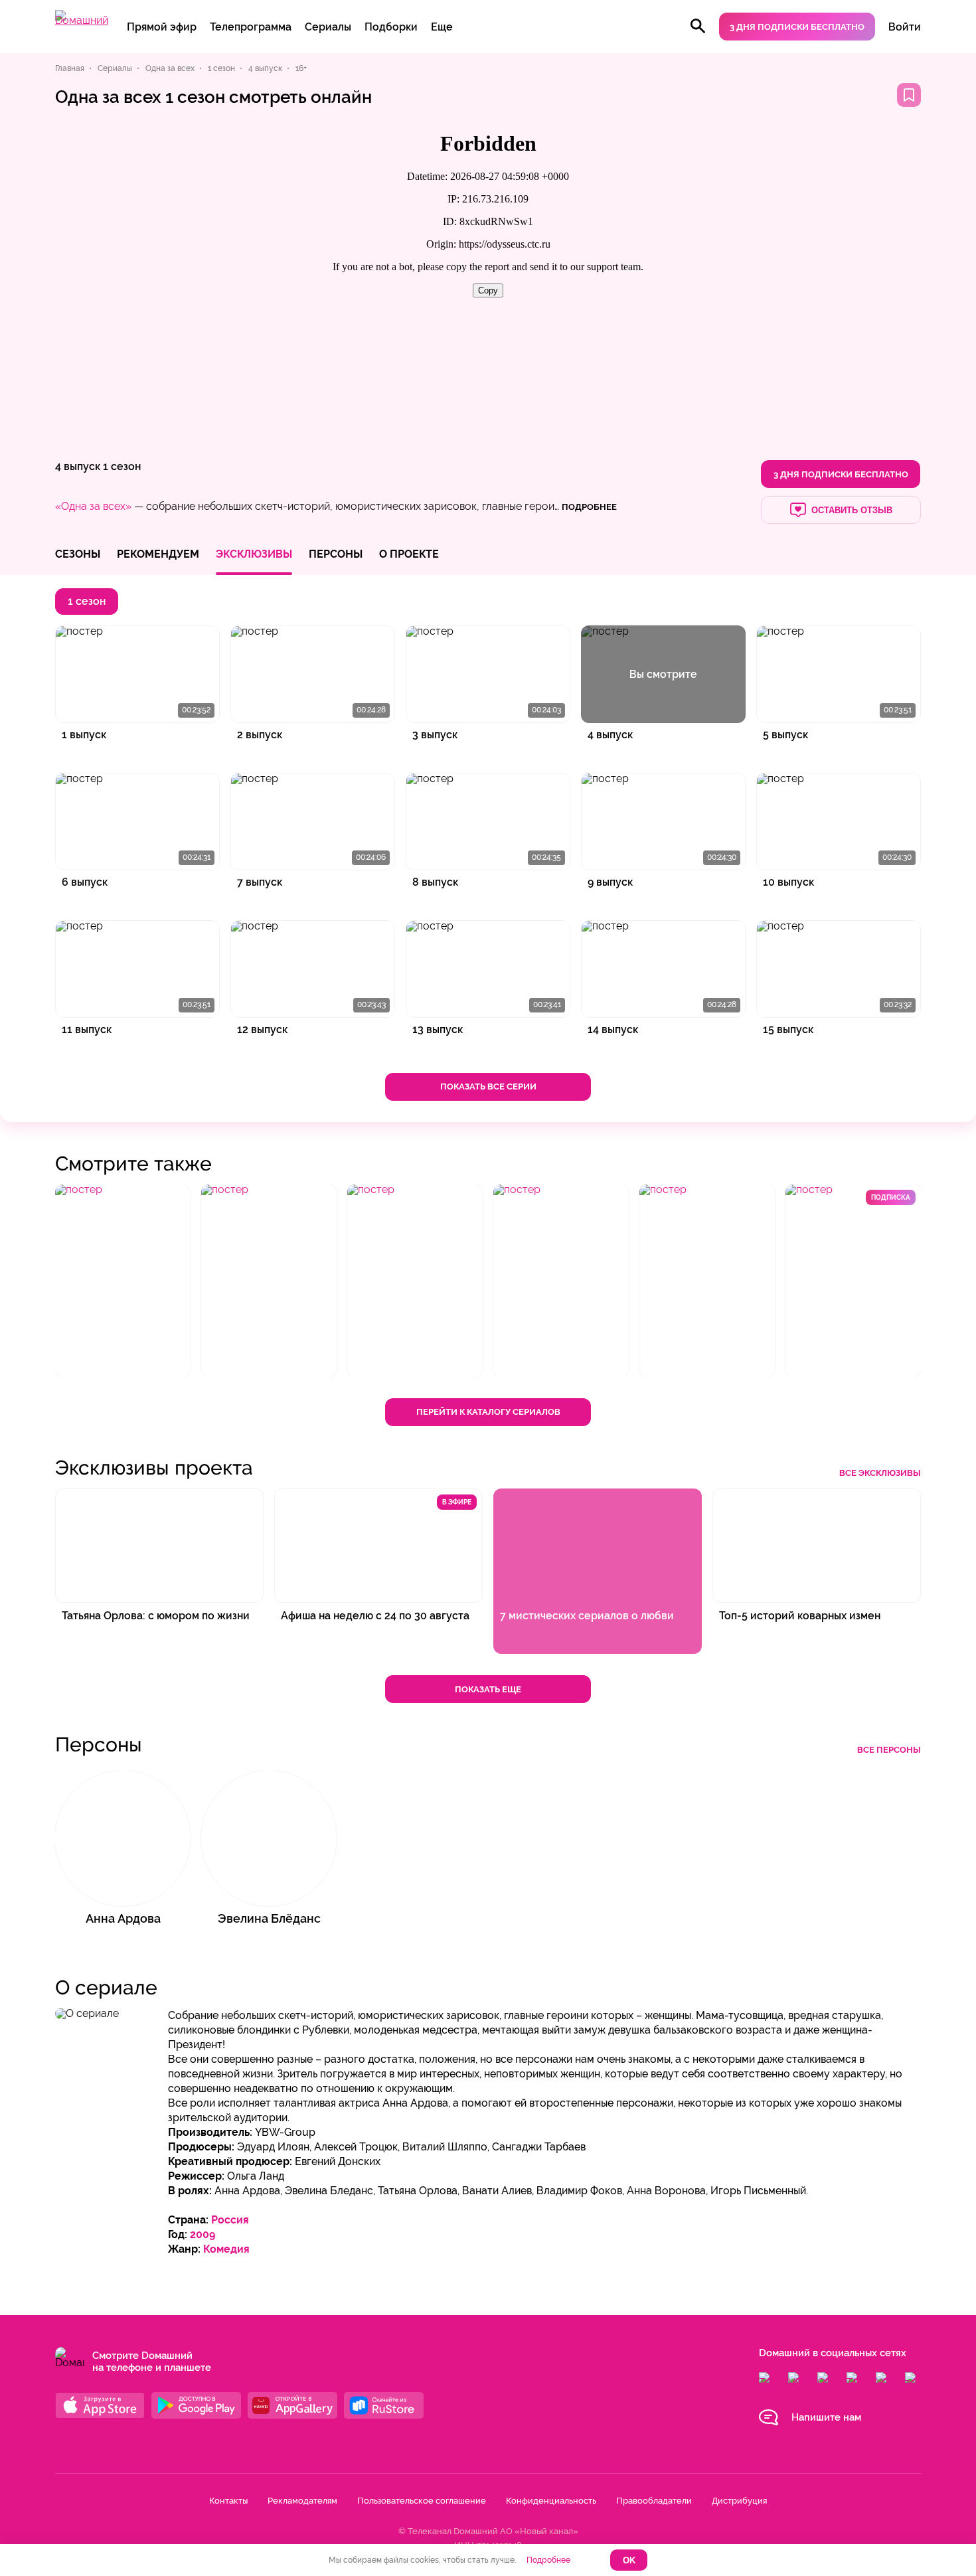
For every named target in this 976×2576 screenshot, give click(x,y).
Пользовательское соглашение (422, 2501)
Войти (905, 27)
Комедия (226, 2249)
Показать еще (488, 1689)
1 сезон (122, 466)
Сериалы (328, 27)
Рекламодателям (302, 2501)
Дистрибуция (739, 2501)
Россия (230, 2220)
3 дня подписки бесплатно (797, 27)
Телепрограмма (251, 27)
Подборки (391, 27)
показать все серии (488, 1087)
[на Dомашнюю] (82, 20)
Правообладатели (654, 2501)
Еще (442, 27)
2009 (203, 2234)
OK (629, 2560)
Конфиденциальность (551, 2501)
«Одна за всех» (93, 506)
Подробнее (548, 2560)
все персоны (889, 1750)
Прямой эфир (162, 27)
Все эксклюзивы (880, 1473)
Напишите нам (826, 2417)
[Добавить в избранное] (909, 95)
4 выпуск (78, 466)
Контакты (228, 2501)
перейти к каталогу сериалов (488, 1412)
